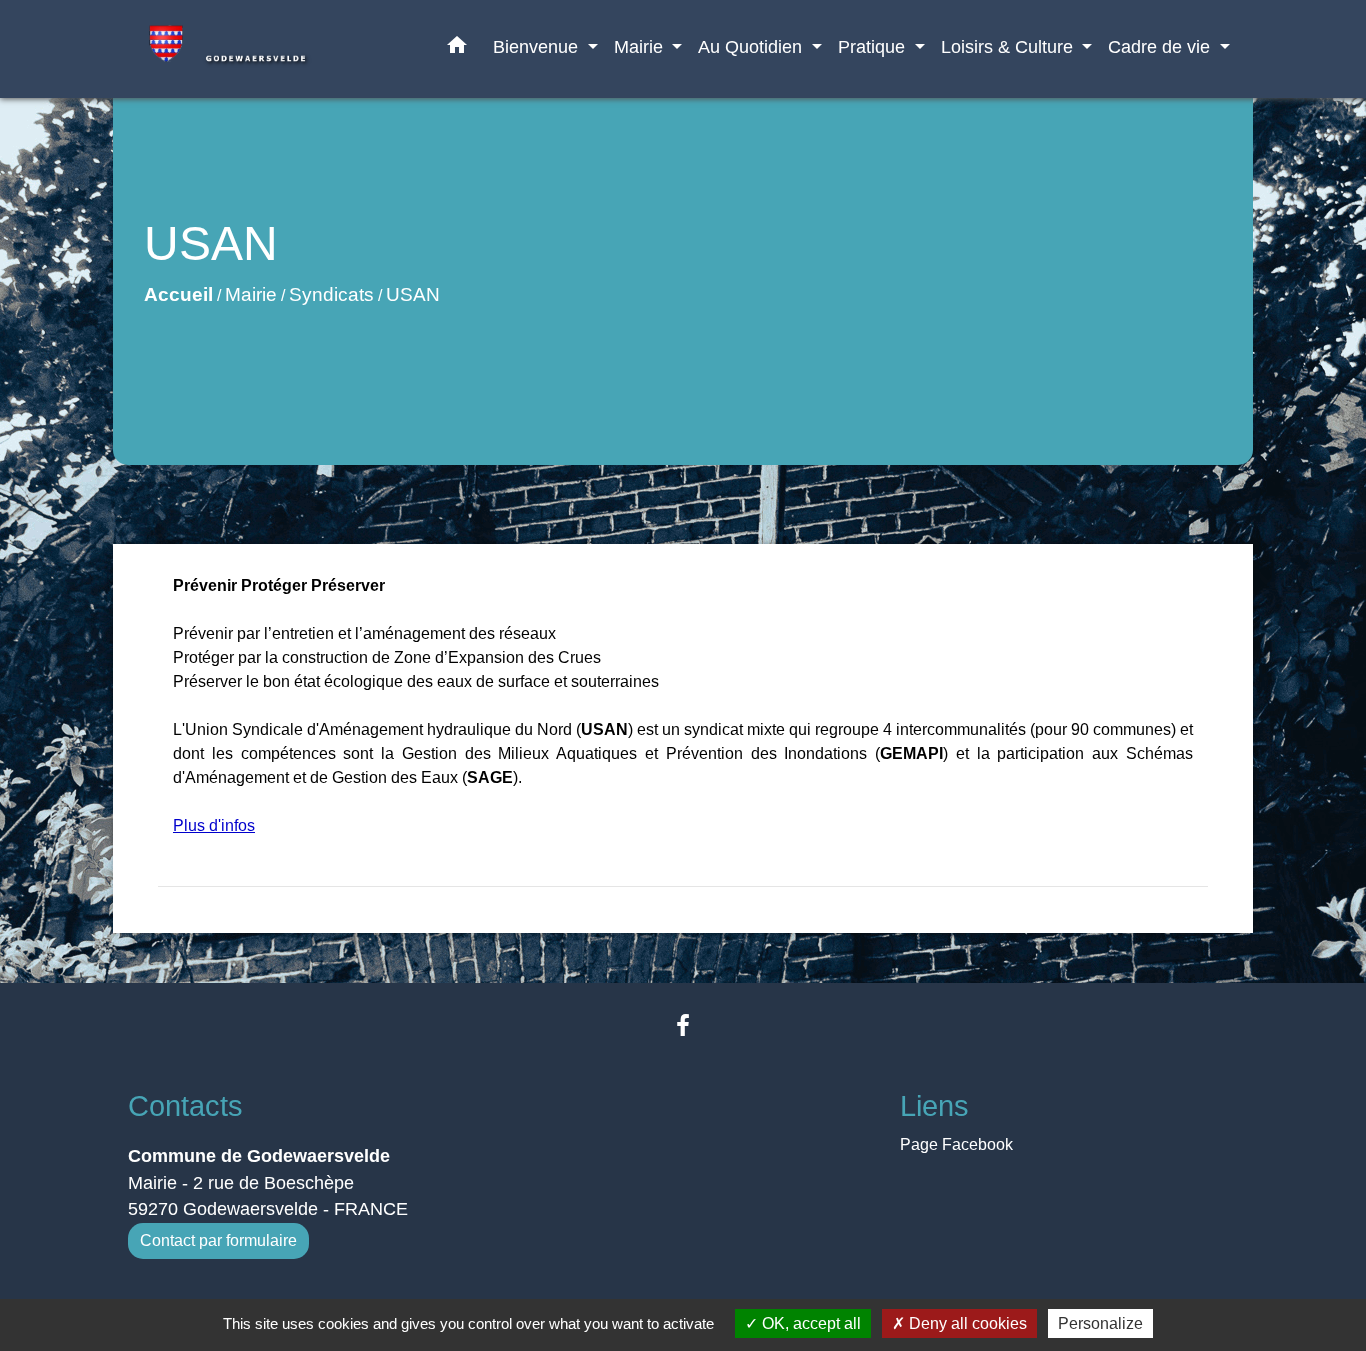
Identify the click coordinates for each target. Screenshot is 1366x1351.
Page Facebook (956, 1144)
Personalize (1100, 1323)
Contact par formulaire (218, 1240)
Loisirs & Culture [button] (1009, 46)
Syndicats (331, 294)
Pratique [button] (874, 46)
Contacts (185, 1106)
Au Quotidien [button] (752, 46)
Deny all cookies (966, 1323)
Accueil (178, 294)
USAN (413, 294)
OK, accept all (809, 1323)
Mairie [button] (641, 46)
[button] (457, 49)
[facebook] (683, 1025)
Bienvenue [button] (538, 46)
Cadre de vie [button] (1161, 46)
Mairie (251, 294)
